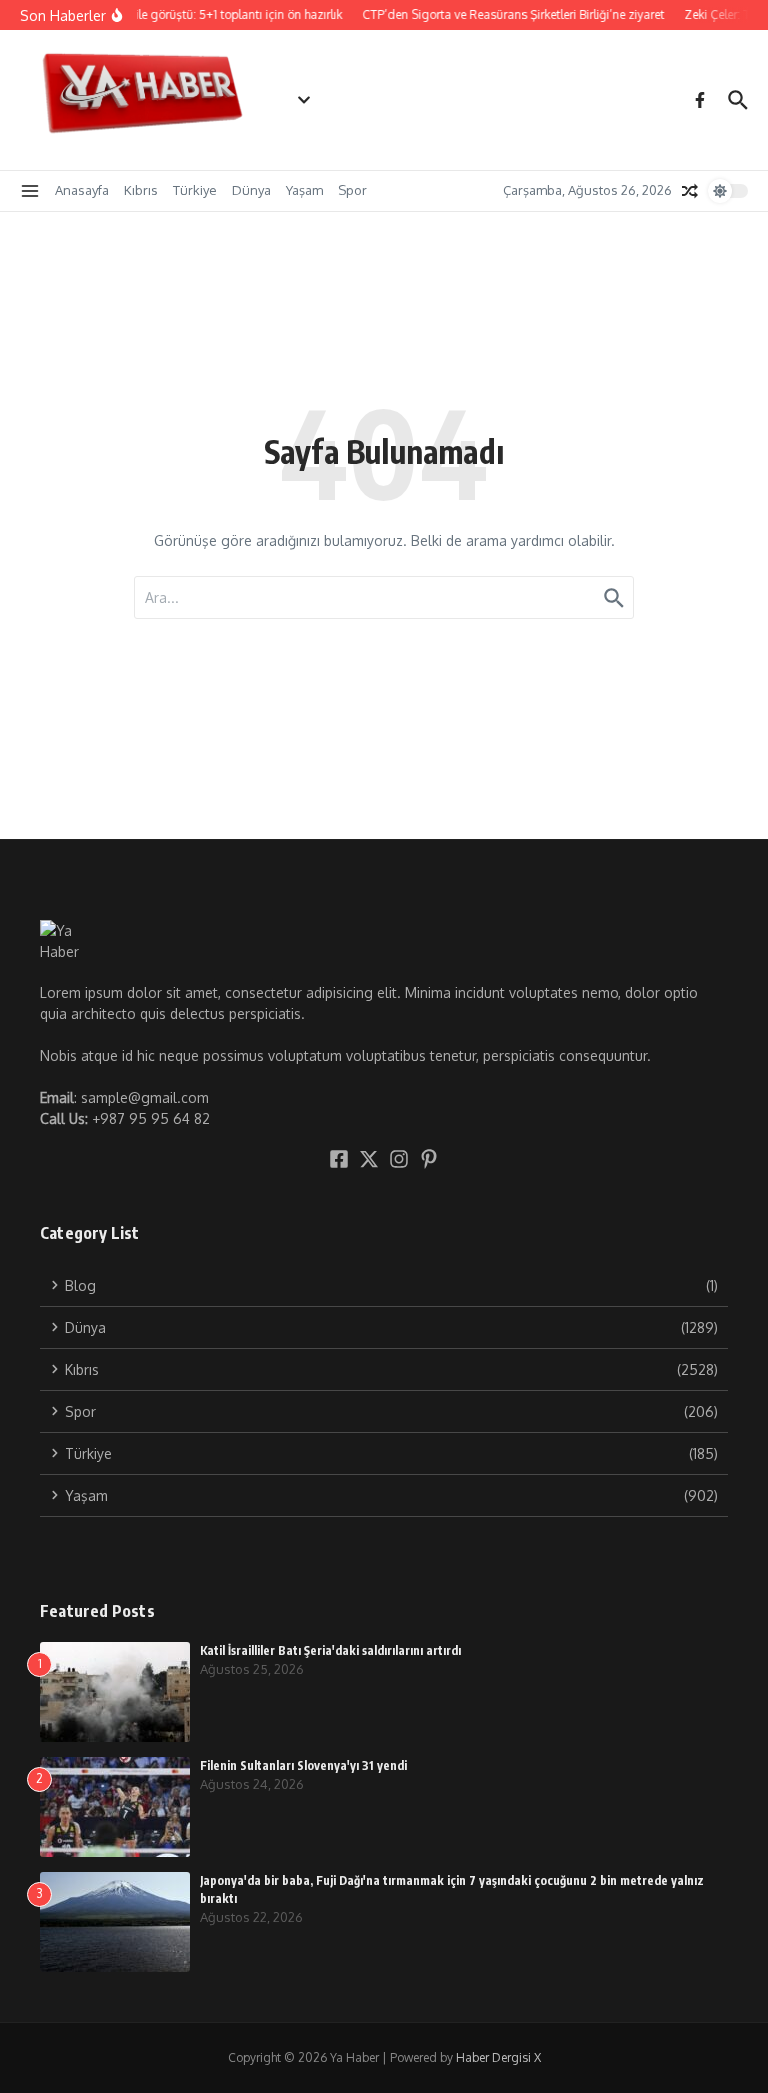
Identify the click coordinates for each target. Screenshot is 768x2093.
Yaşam (304, 190)
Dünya (251, 190)
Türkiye (195, 190)
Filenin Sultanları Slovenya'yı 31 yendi (303, 1765)
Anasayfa (82, 190)
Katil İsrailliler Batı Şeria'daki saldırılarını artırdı (330, 1650)
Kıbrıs (141, 190)
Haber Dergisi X (498, 2057)
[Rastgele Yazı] (690, 191)
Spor (352, 190)
